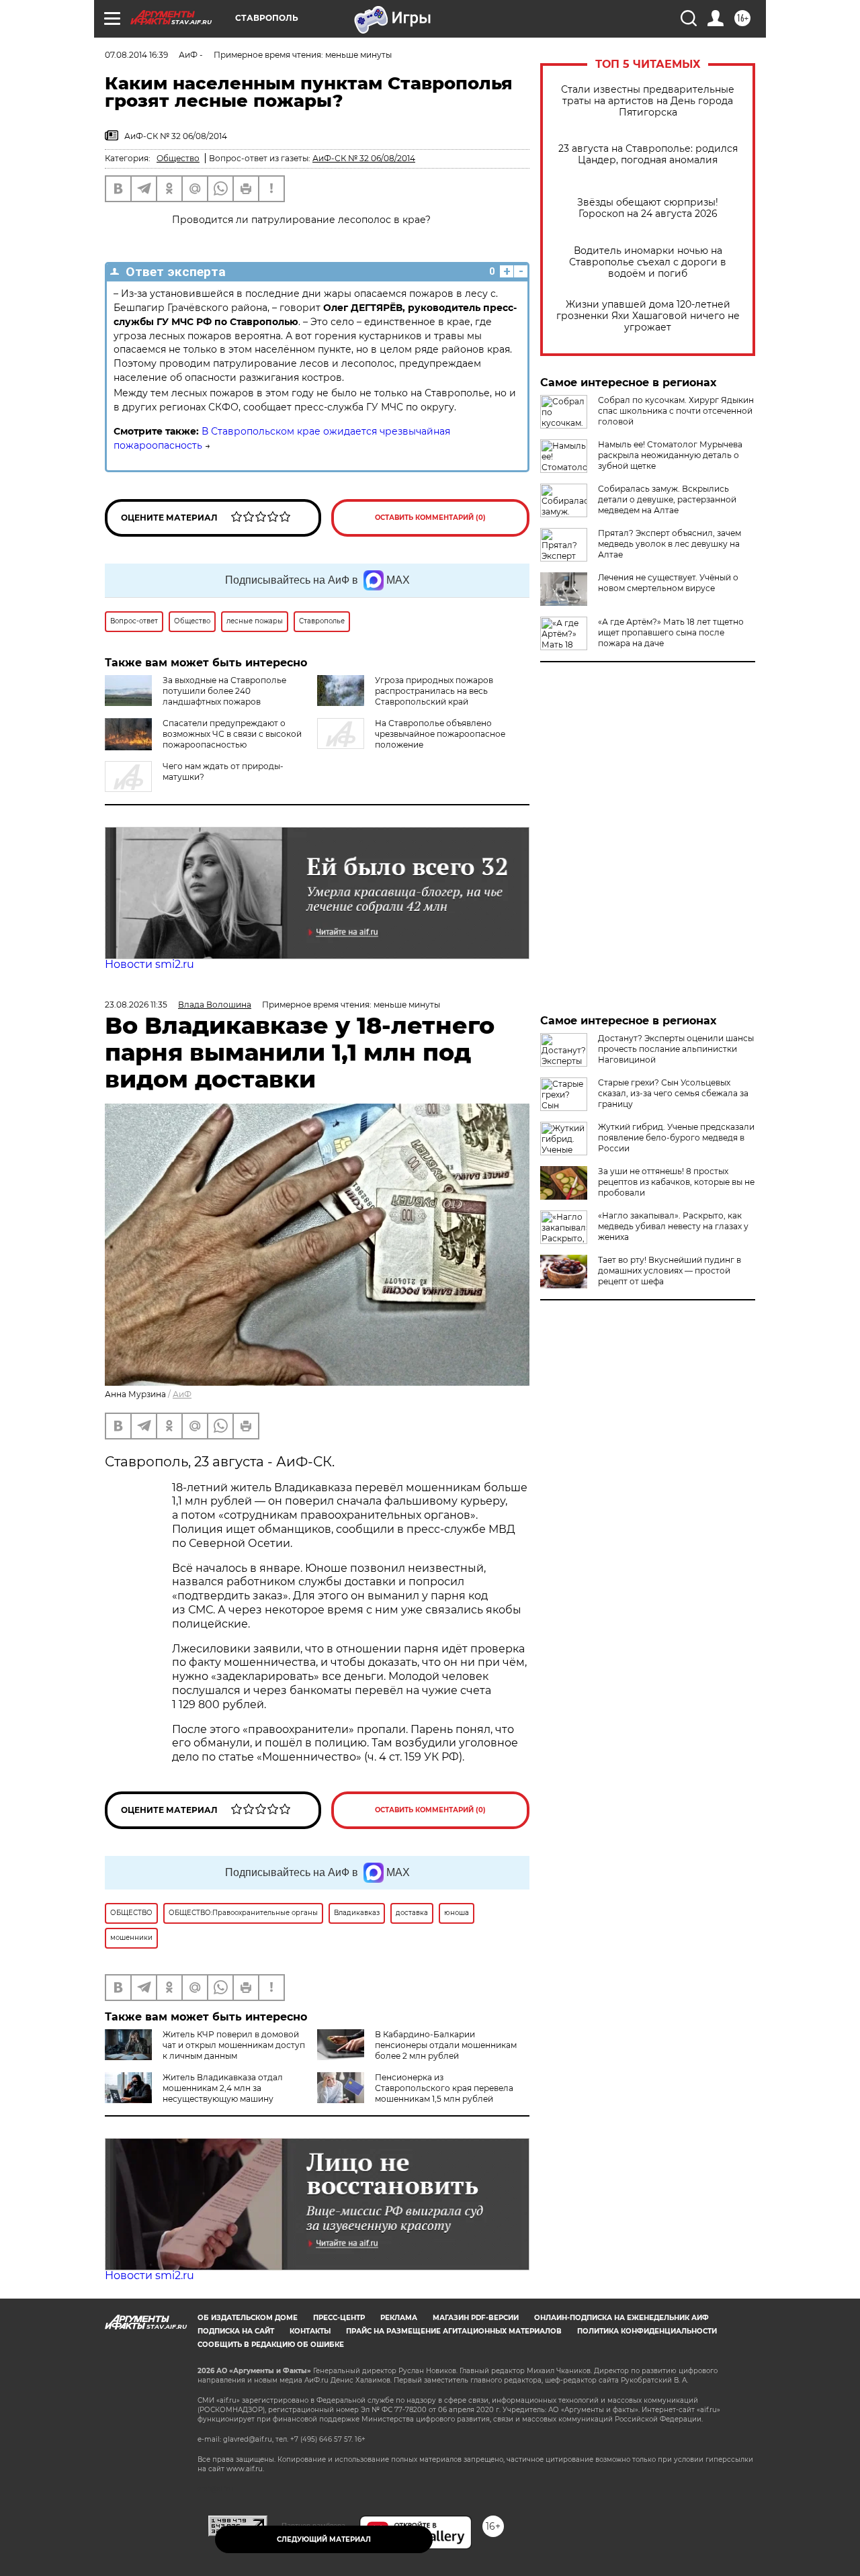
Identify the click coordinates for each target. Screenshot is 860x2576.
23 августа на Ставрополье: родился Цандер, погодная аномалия (648, 154)
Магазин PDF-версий (476, 2318)
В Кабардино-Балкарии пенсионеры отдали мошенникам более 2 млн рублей (446, 2045)
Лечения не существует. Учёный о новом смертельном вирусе (668, 583)
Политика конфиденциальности (647, 2331)
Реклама (399, 2318)
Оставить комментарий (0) (430, 518)
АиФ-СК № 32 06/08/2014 (364, 158)
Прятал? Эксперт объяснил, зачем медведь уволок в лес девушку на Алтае (670, 544)
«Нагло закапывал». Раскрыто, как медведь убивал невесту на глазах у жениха (673, 1226)
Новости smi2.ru (149, 964)
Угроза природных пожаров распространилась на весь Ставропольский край (434, 691)
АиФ (182, 1394)
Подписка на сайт (236, 2331)
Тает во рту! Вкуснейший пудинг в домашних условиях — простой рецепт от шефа (670, 1271)
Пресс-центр (339, 2318)
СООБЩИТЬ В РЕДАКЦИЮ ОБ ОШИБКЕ (271, 2345)
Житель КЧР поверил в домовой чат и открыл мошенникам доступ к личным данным (234, 2045)
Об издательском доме (248, 2318)
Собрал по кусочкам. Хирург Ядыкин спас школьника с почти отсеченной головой (676, 411)
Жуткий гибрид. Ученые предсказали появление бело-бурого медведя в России (676, 1138)
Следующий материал (324, 2539)
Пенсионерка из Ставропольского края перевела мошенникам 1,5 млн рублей (444, 2088)
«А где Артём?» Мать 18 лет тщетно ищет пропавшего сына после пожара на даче (671, 632)
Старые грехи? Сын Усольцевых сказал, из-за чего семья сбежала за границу (673, 1093)
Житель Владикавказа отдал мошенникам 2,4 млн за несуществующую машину (223, 2088)
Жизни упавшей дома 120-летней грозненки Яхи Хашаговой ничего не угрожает (648, 316)
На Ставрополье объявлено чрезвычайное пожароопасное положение (440, 734)
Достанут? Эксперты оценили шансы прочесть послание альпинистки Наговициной (676, 1049)
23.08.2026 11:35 (136, 1005)
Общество (178, 158)
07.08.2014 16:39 (136, 55)
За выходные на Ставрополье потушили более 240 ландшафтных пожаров (224, 691)
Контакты (310, 2331)
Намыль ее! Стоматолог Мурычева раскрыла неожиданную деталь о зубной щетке (670, 455)
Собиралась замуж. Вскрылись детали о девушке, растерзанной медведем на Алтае (667, 499)
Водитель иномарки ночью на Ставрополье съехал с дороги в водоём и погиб (648, 262)
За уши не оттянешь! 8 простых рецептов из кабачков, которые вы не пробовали (676, 1182)
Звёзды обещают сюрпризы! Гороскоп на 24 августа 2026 (648, 208)
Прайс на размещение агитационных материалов (454, 2331)
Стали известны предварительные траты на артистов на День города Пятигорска (648, 101)
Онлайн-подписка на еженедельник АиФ (621, 2318)
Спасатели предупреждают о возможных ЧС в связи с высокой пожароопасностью (232, 734)
